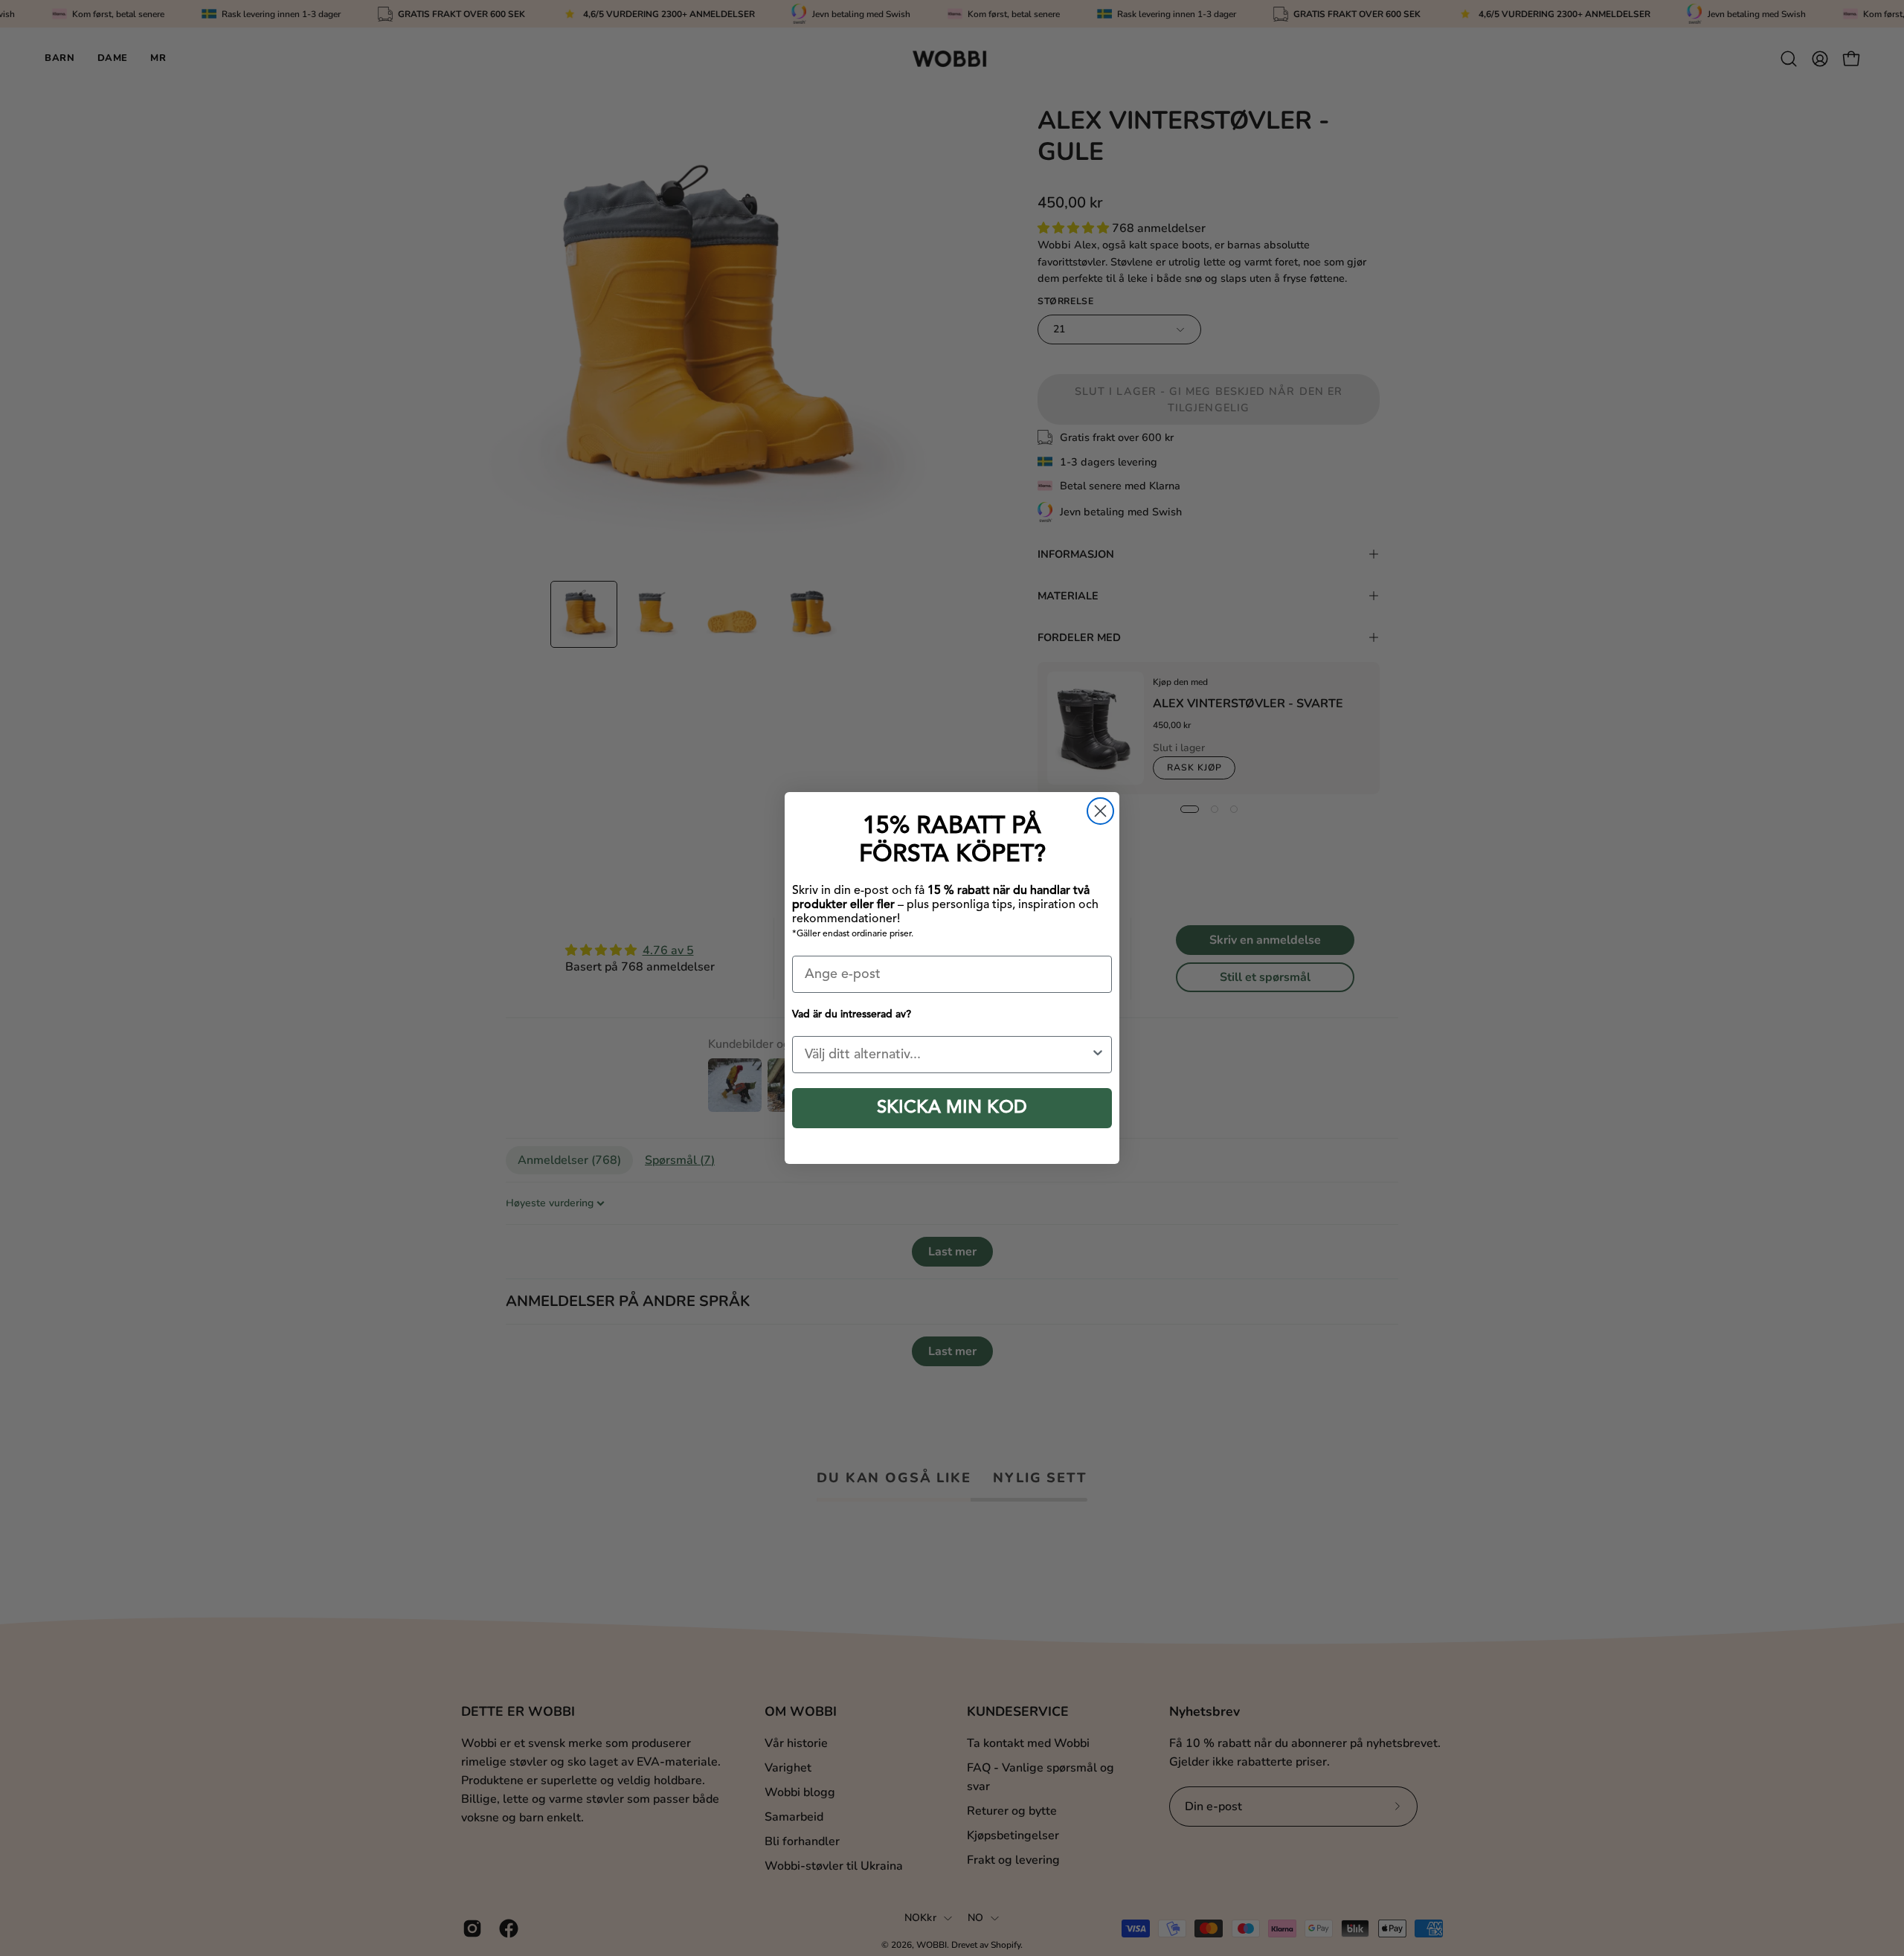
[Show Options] (1098, 1055)
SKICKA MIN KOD (952, 1108)
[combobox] (948, 1055)
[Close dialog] (1100, 811)
